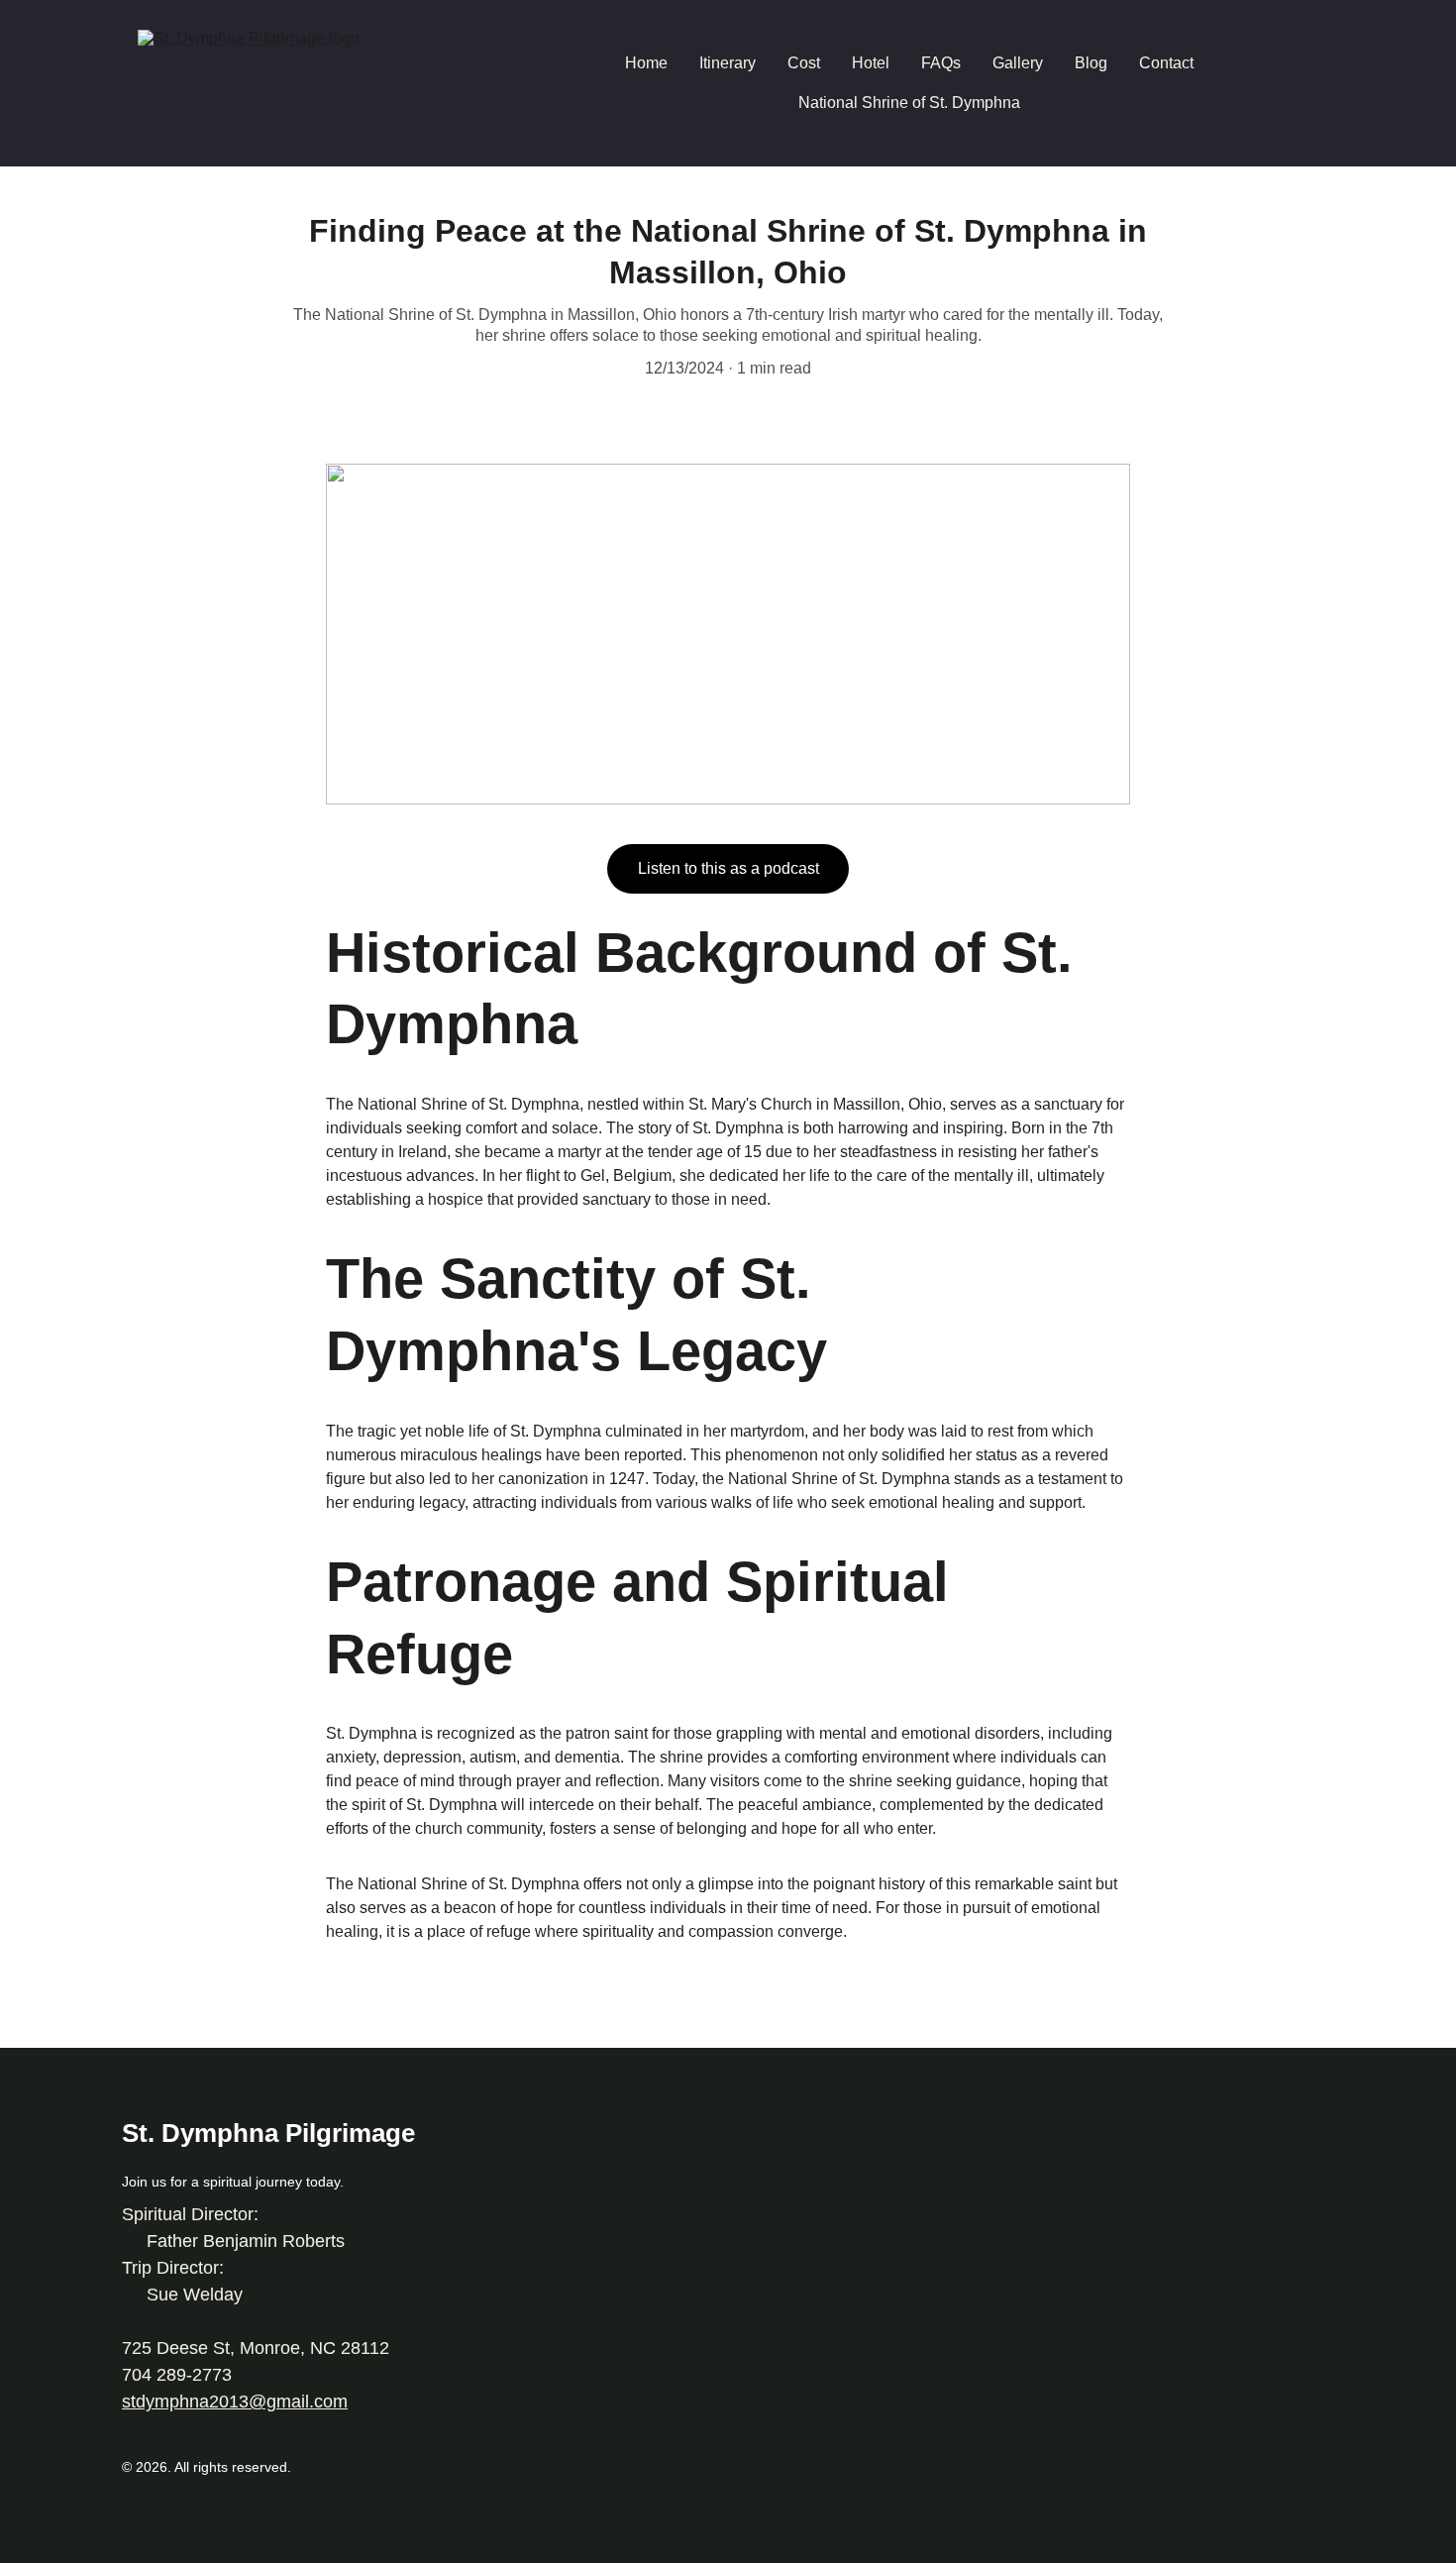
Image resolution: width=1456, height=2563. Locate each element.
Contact (1166, 63)
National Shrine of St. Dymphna (909, 103)
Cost (804, 63)
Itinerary (728, 63)
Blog (1091, 63)
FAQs (941, 63)
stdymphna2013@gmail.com (235, 2402)
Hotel (871, 63)
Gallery (1018, 63)
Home (646, 63)
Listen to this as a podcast (728, 868)
